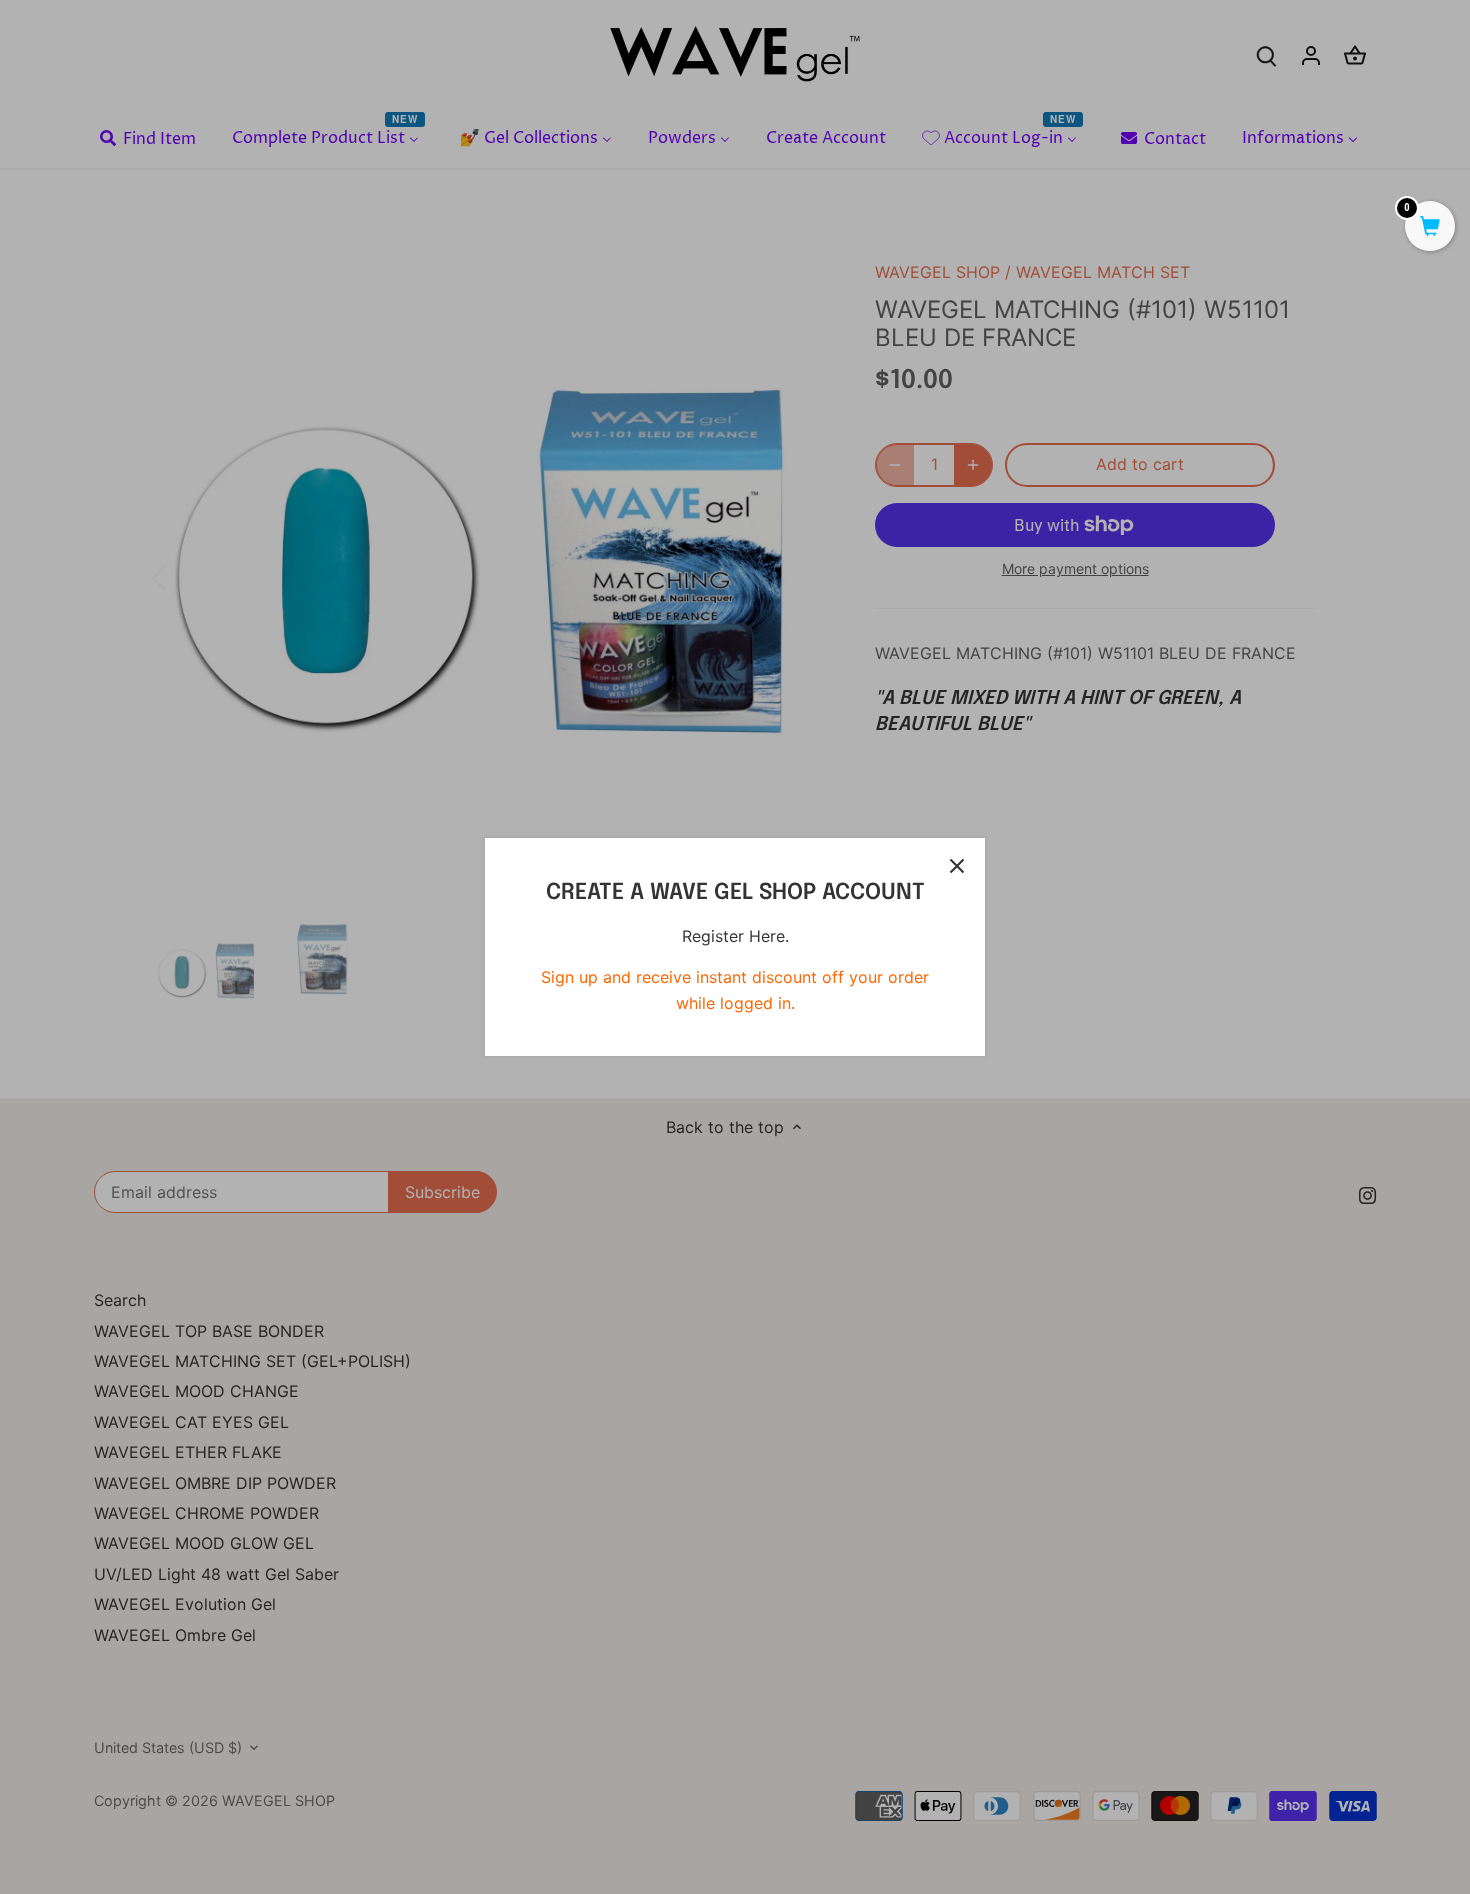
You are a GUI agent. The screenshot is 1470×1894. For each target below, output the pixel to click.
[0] (1430, 228)
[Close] (957, 866)
